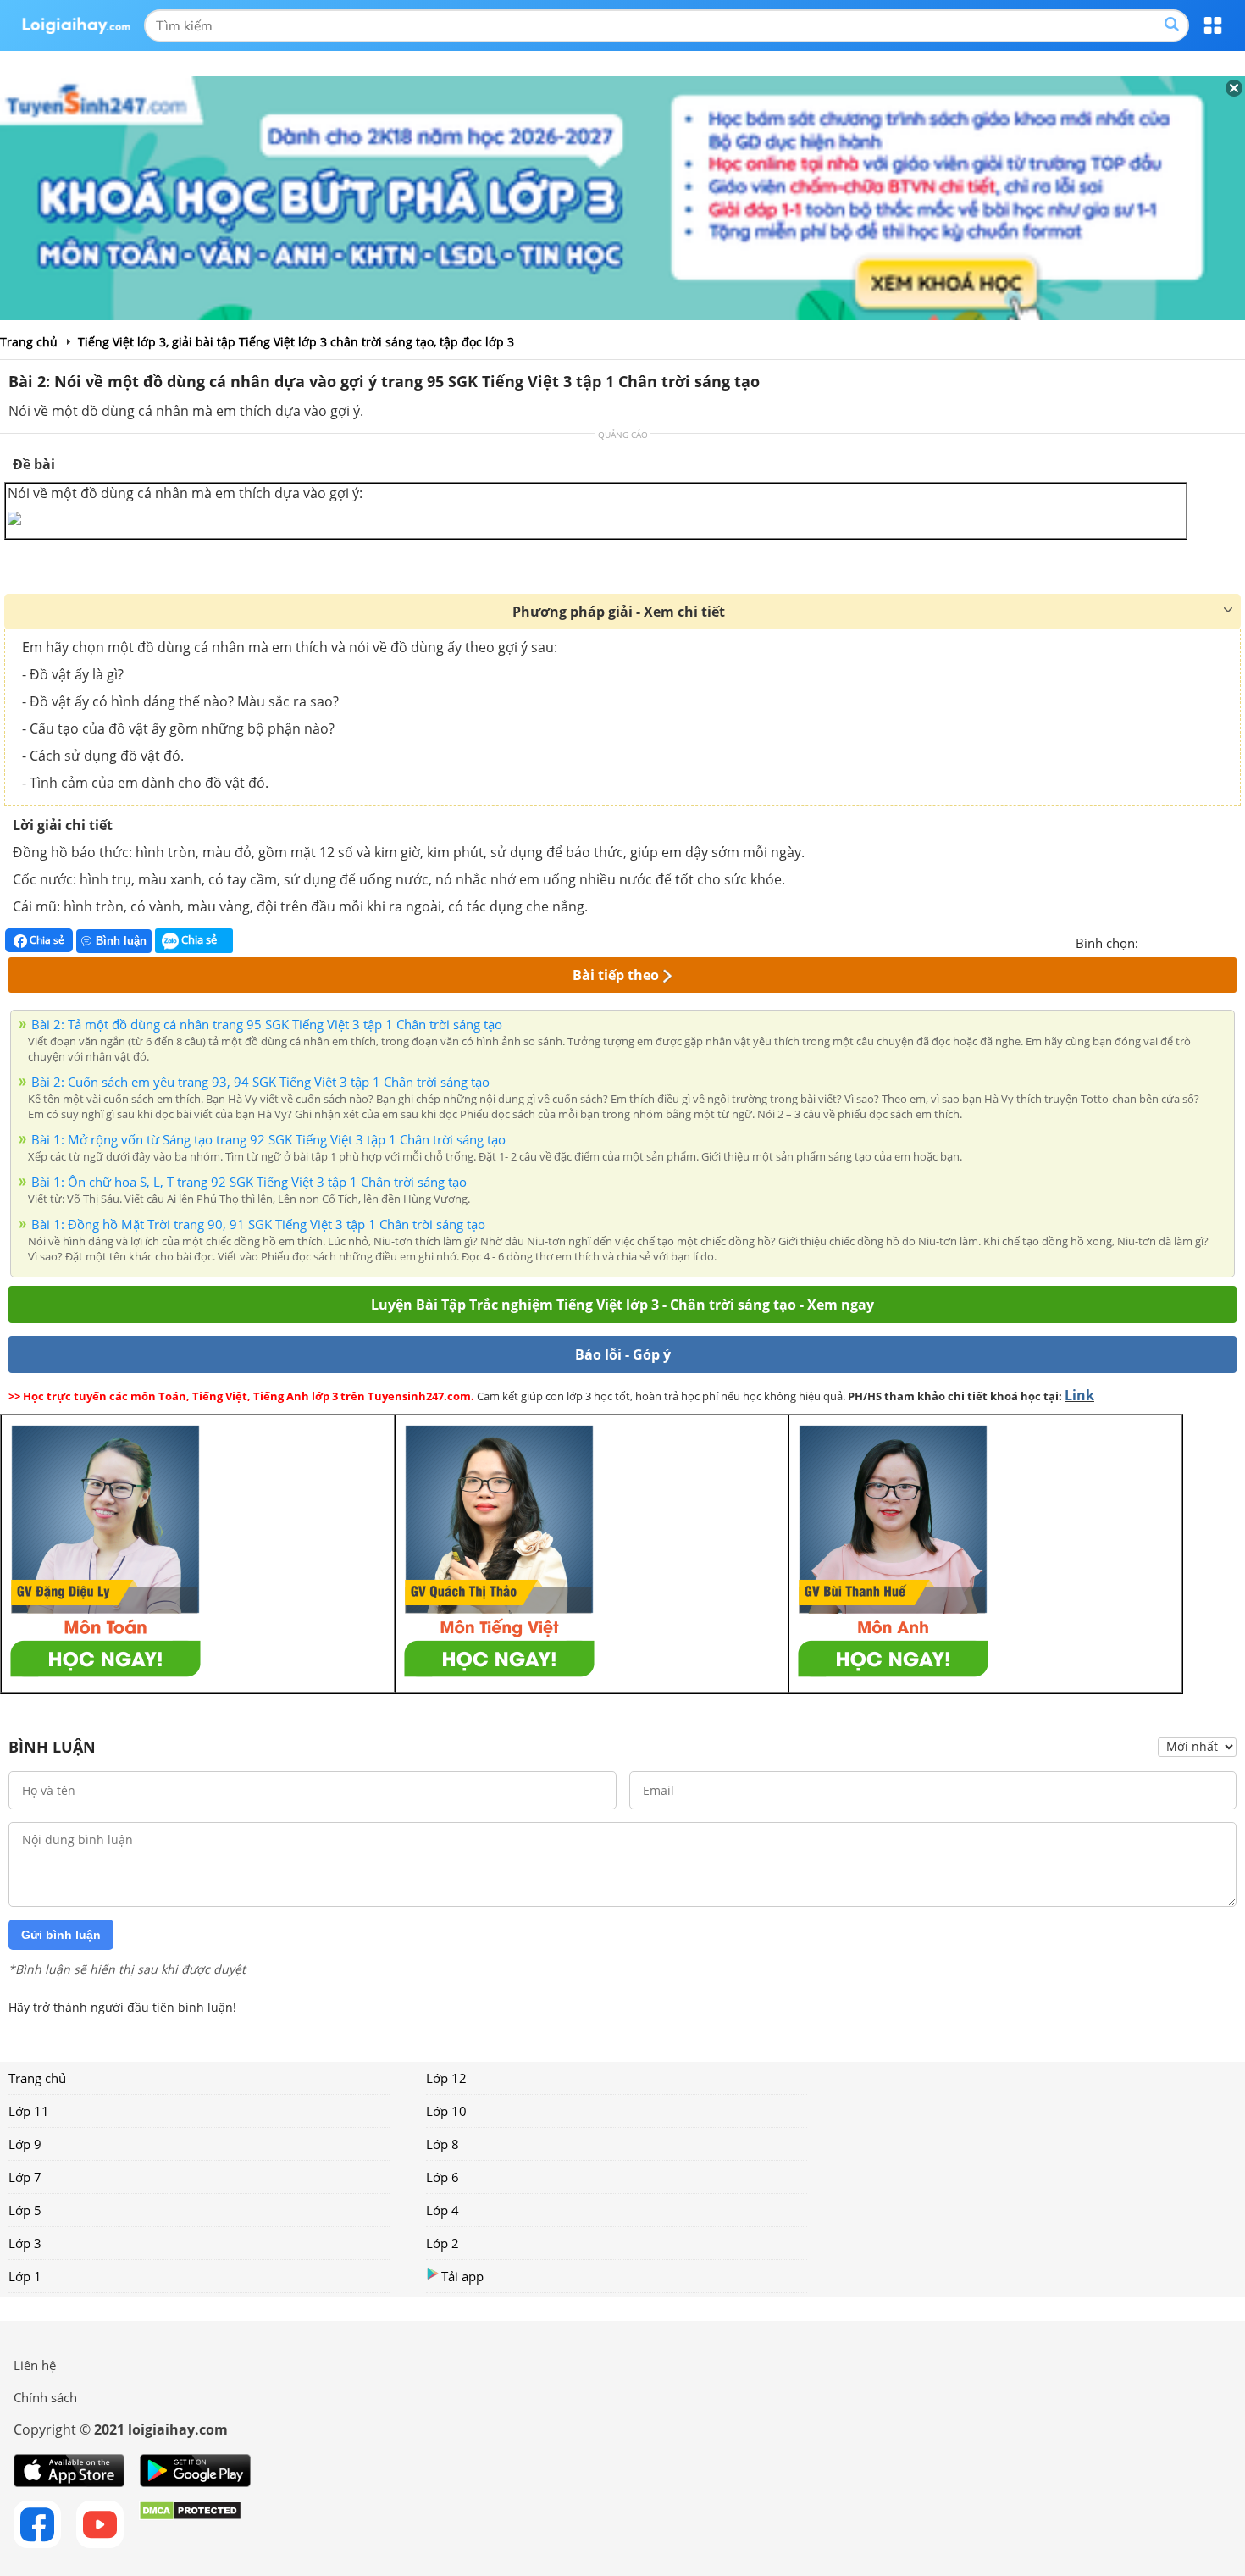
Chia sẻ (46, 940)
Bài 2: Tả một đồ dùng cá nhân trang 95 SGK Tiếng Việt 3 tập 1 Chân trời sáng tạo (267, 1024)
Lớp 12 (446, 2078)
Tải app (462, 2276)
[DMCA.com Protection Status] (190, 2524)
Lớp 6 (443, 2177)
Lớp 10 (446, 2111)
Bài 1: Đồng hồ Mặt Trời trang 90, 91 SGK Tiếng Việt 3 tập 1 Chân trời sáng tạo (258, 1224)
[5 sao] (1233, 941)
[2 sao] (1172, 941)
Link (1079, 1395)
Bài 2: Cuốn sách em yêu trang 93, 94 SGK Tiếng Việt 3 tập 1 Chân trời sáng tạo (260, 1082)
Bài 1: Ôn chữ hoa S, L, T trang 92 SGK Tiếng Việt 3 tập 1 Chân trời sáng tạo (249, 1182)
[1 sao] (1152, 941)
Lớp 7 (25, 2177)
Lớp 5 (25, 2210)
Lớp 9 (25, 2144)
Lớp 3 (25, 2243)
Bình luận (121, 941)
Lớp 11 (29, 2111)
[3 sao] (1192, 941)
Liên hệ (35, 2365)
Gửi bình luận (61, 1935)
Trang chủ (37, 2078)
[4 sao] (1213, 941)
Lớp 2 (443, 2243)
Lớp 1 (25, 2276)
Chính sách (45, 2397)
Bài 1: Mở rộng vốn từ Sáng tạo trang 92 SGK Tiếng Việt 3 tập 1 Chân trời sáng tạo (268, 1139)
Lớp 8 (443, 2144)
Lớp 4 (443, 2210)
